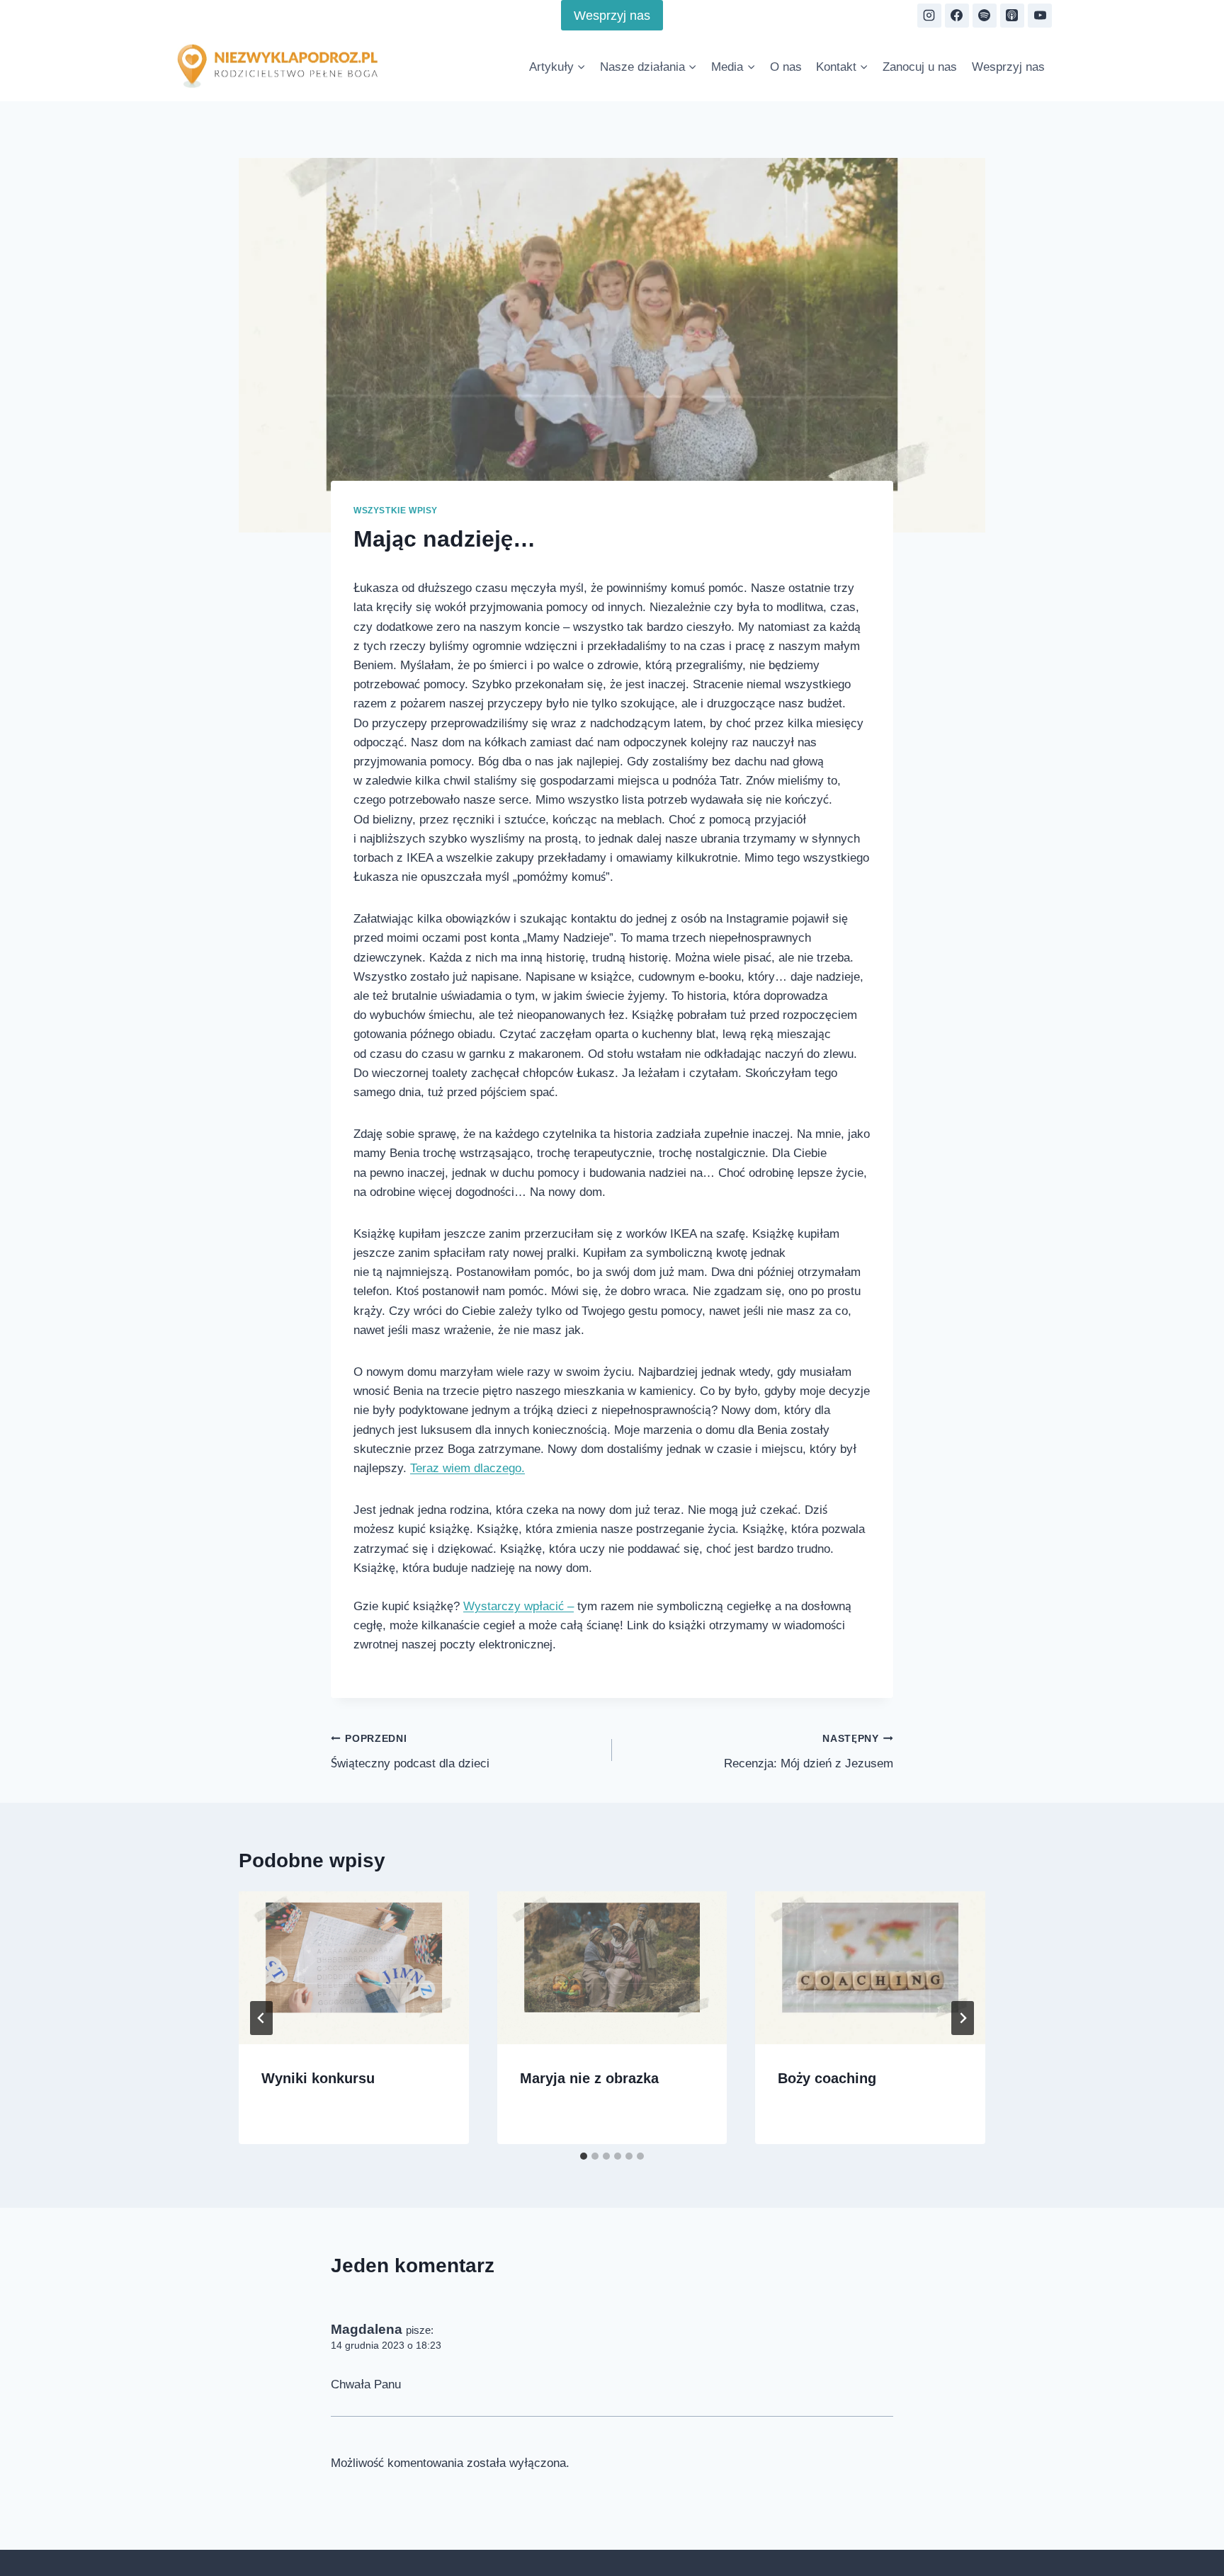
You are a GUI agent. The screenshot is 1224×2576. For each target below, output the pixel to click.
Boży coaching (822, 2039)
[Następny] (963, 1979)
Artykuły (656, 2544)
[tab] (584, 2118)
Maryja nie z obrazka (584, 2039)
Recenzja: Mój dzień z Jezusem (814, 1713)
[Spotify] (985, 16)
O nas (793, 66)
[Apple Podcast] (1012, 16)
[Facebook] (957, 16)
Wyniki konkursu (314, 2039)
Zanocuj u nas (925, 66)
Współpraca (833, 2544)
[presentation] (354, 1930)
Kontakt (900, 2544)
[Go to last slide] (261, 1979)
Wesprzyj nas (612, 15)
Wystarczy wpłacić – (508, 1567)
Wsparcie (763, 2544)
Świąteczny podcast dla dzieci (408, 1713)
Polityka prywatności (991, 2544)
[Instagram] (929, 16)
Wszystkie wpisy (395, 510)
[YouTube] (1040, 16)
